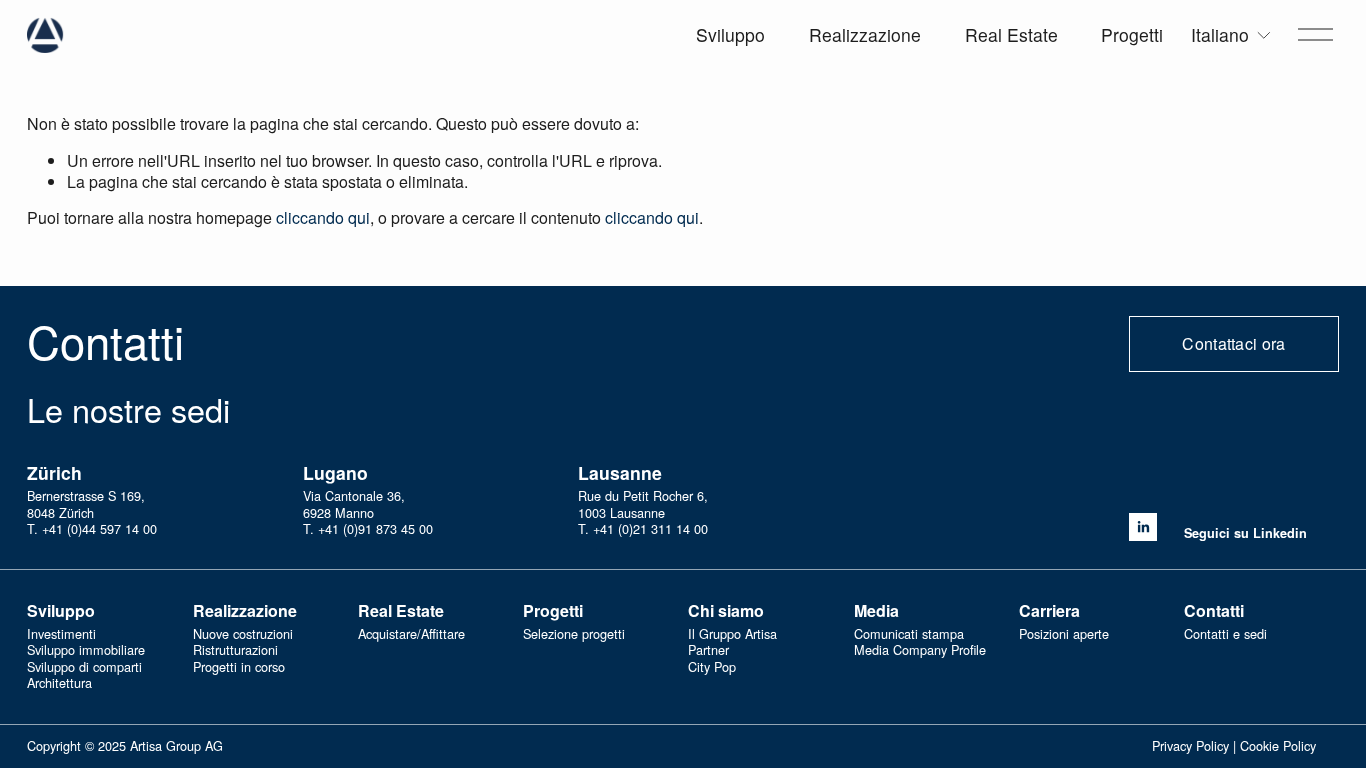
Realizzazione (865, 34)
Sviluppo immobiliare (86, 650)
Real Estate (1011, 34)
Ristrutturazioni (235, 650)
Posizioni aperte (1064, 634)
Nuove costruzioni (243, 634)
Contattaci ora (1233, 343)
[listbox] (1232, 35)
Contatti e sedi (1225, 634)
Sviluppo (730, 34)
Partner (708, 650)
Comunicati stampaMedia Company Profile (920, 642)
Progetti (1132, 34)
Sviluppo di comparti (84, 667)
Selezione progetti (574, 634)
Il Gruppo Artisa (732, 634)
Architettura (59, 683)
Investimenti (61, 634)
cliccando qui (323, 217)
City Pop (712, 667)
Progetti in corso (239, 667)
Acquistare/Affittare (411, 634)
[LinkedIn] (1143, 527)
